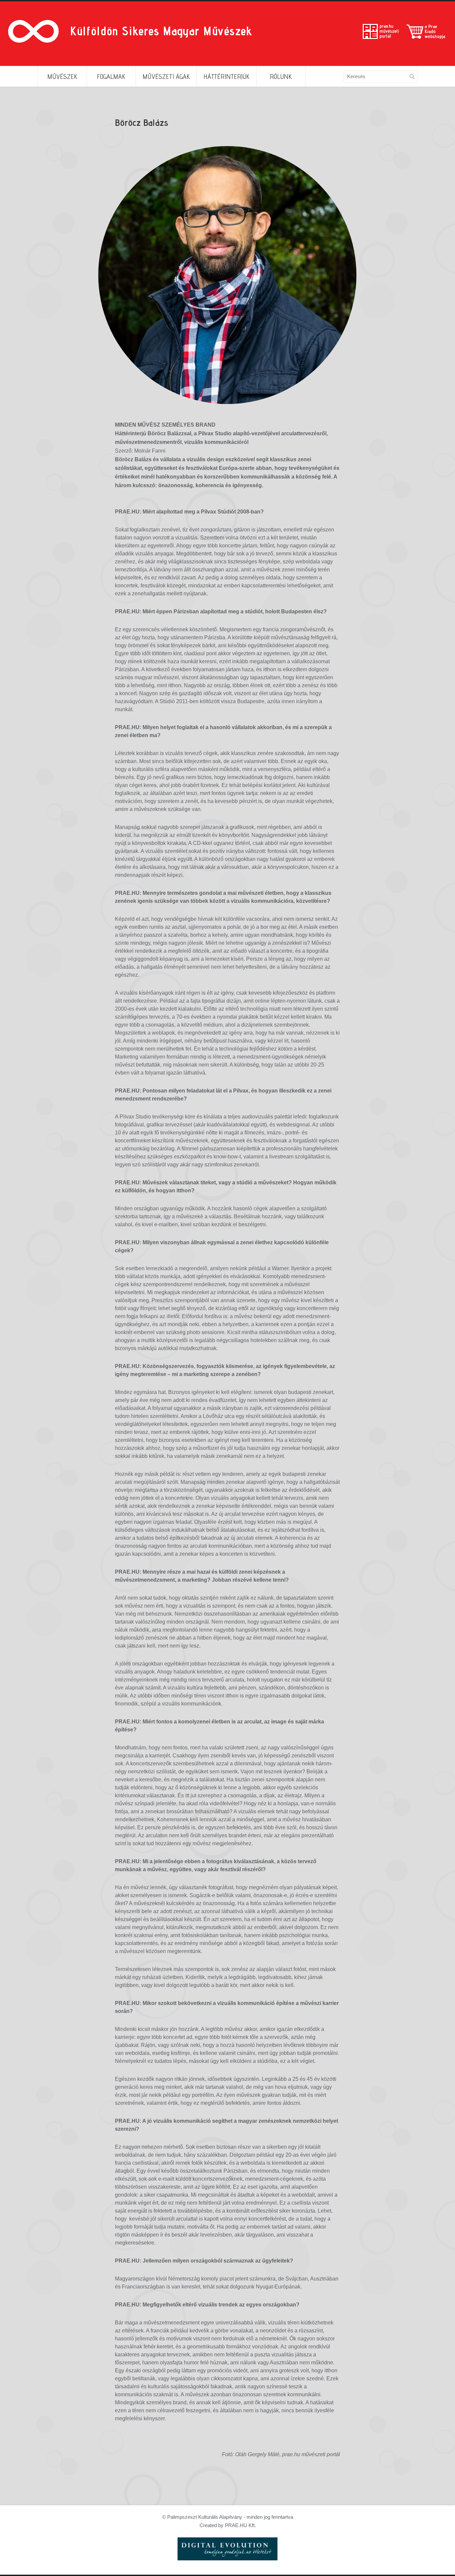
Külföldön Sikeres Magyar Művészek (161, 31)
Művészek (62, 77)
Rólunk (281, 77)
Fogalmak (111, 77)
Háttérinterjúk (227, 77)
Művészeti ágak (166, 77)
